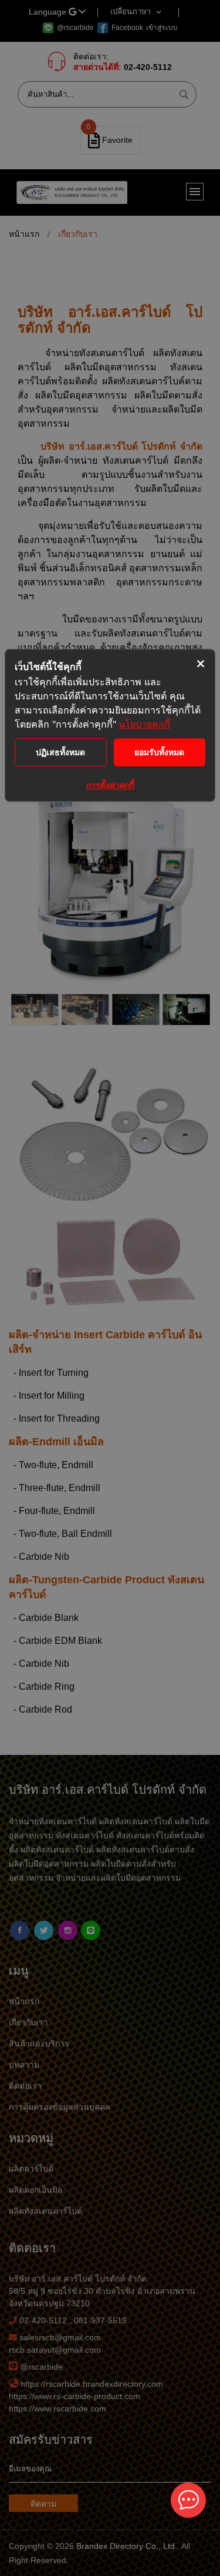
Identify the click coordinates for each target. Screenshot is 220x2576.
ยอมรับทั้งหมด (159, 752)
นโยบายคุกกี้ (144, 724)
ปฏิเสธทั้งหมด (60, 752)
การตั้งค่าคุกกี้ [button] (110, 785)
